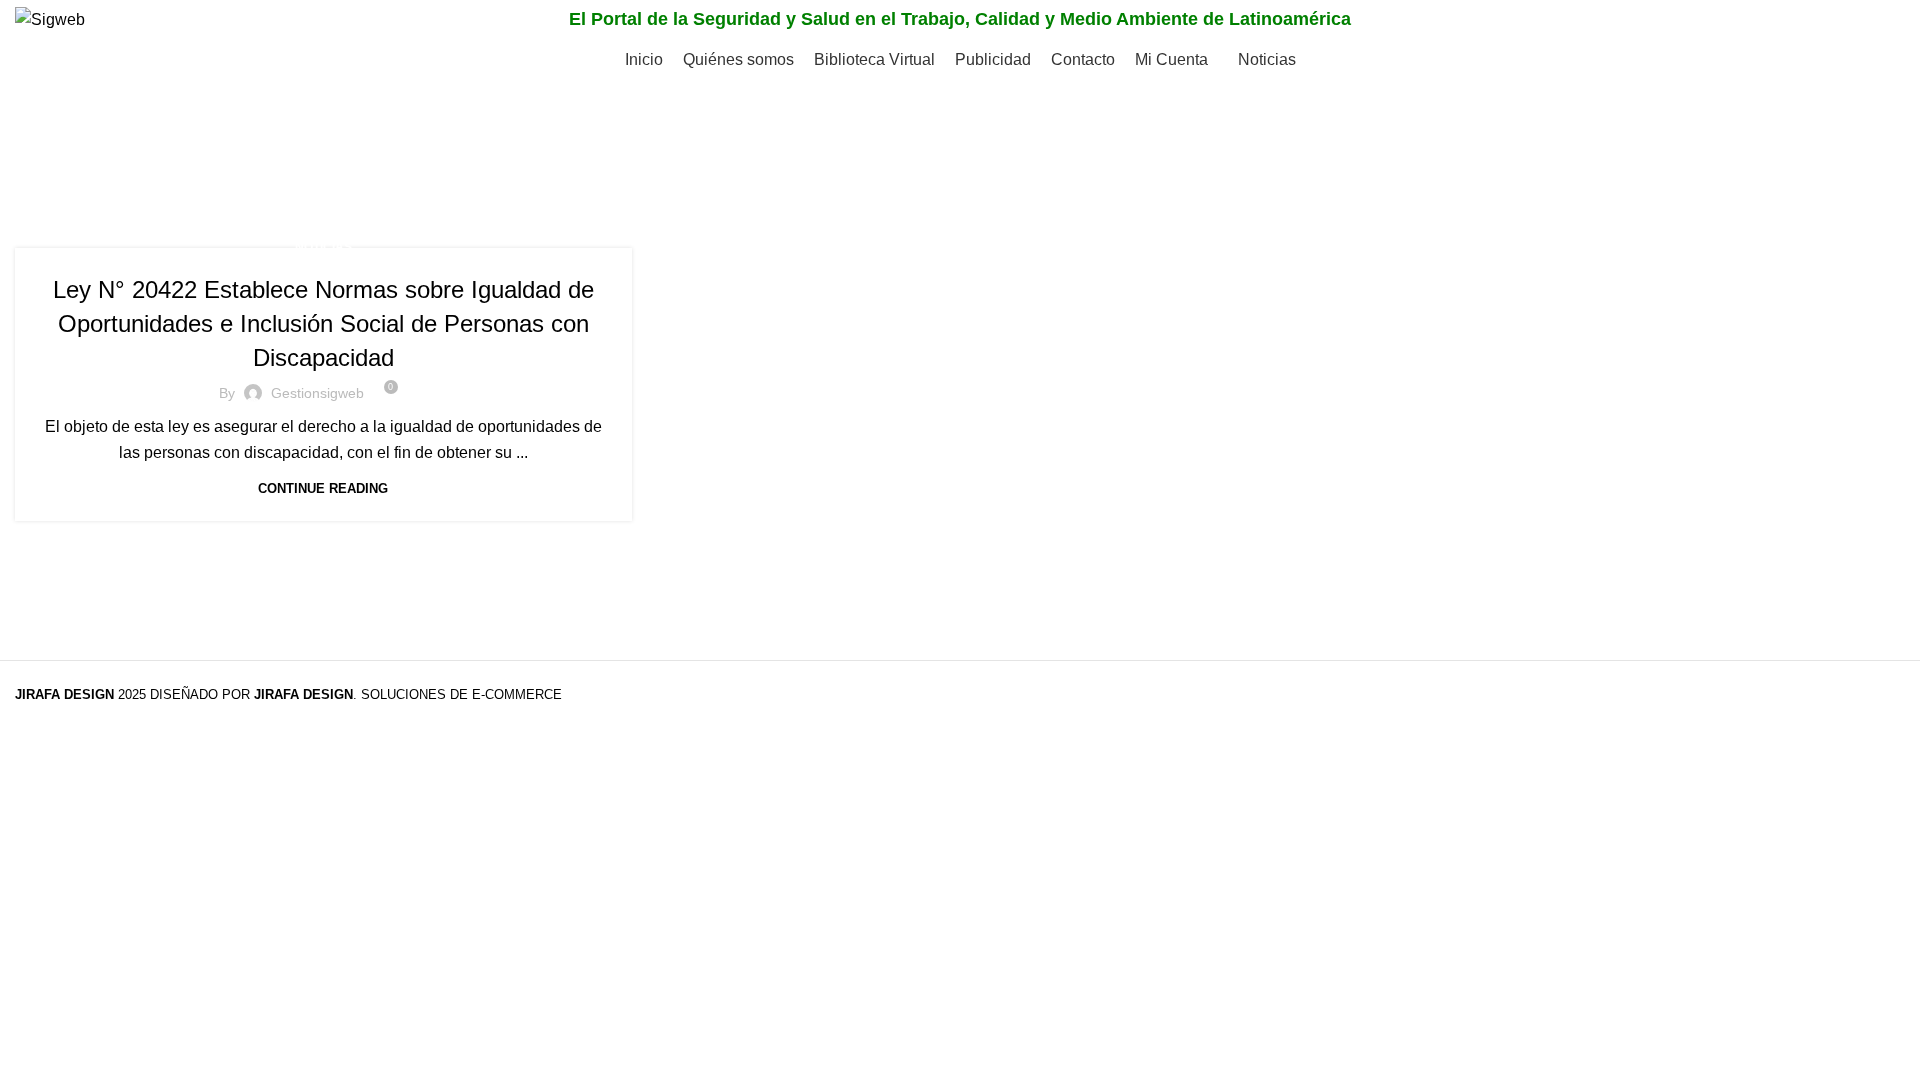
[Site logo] (50, 18)
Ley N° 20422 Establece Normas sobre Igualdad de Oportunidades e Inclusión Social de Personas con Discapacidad (323, 323)
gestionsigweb (317, 393)
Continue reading (323, 488)
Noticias (323, 247)
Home (36, 175)
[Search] (1884, 20)
